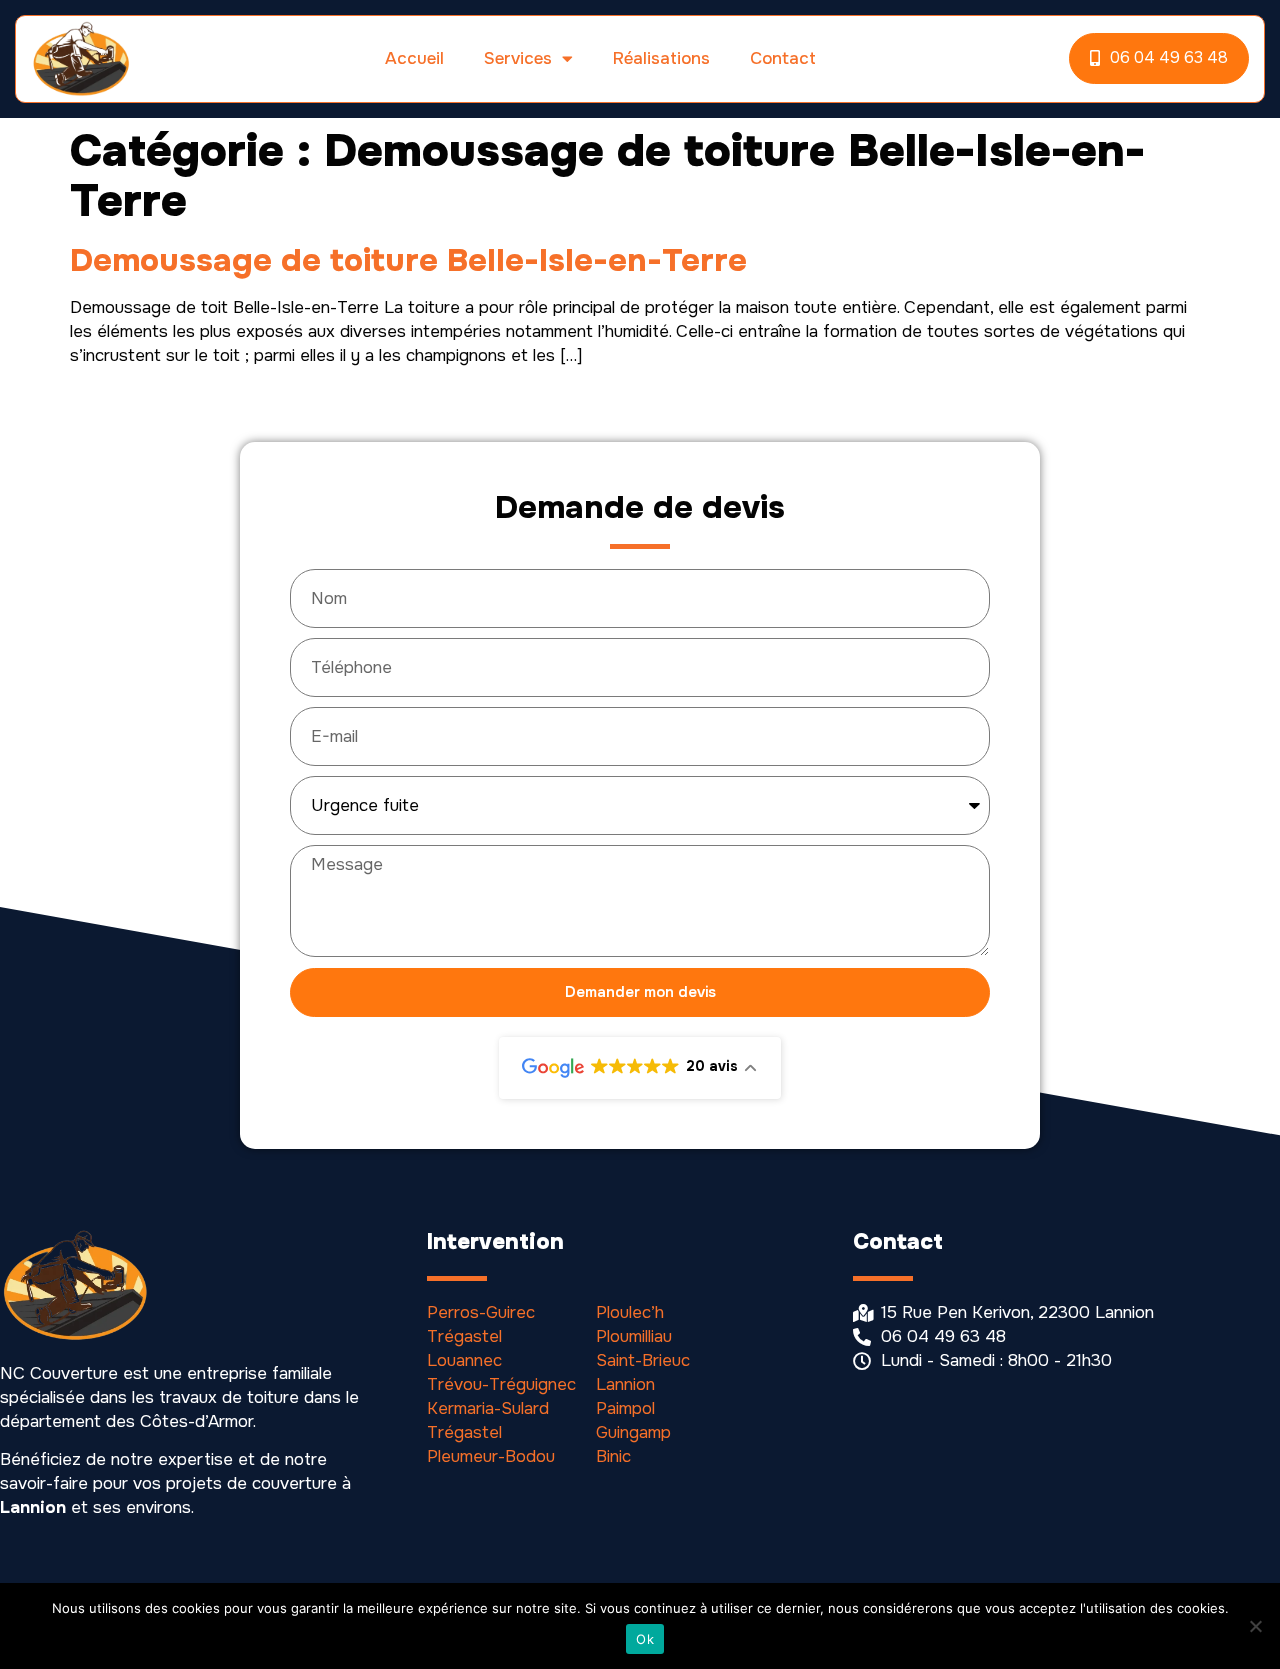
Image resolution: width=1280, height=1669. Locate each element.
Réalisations (661, 58)
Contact (783, 58)
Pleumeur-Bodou (491, 1456)
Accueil (414, 58)
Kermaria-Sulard (488, 1408)
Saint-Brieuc (643, 1360)
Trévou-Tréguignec (501, 1384)
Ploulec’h (630, 1312)
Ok (645, 1639)
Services (518, 58)
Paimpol (625, 1408)
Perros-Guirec (481, 1312)
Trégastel (464, 1336)
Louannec (464, 1360)
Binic (613, 1456)
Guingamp (633, 1432)
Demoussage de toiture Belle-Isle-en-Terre (408, 260)
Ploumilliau (634, 1336)
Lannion (625, 1384)
